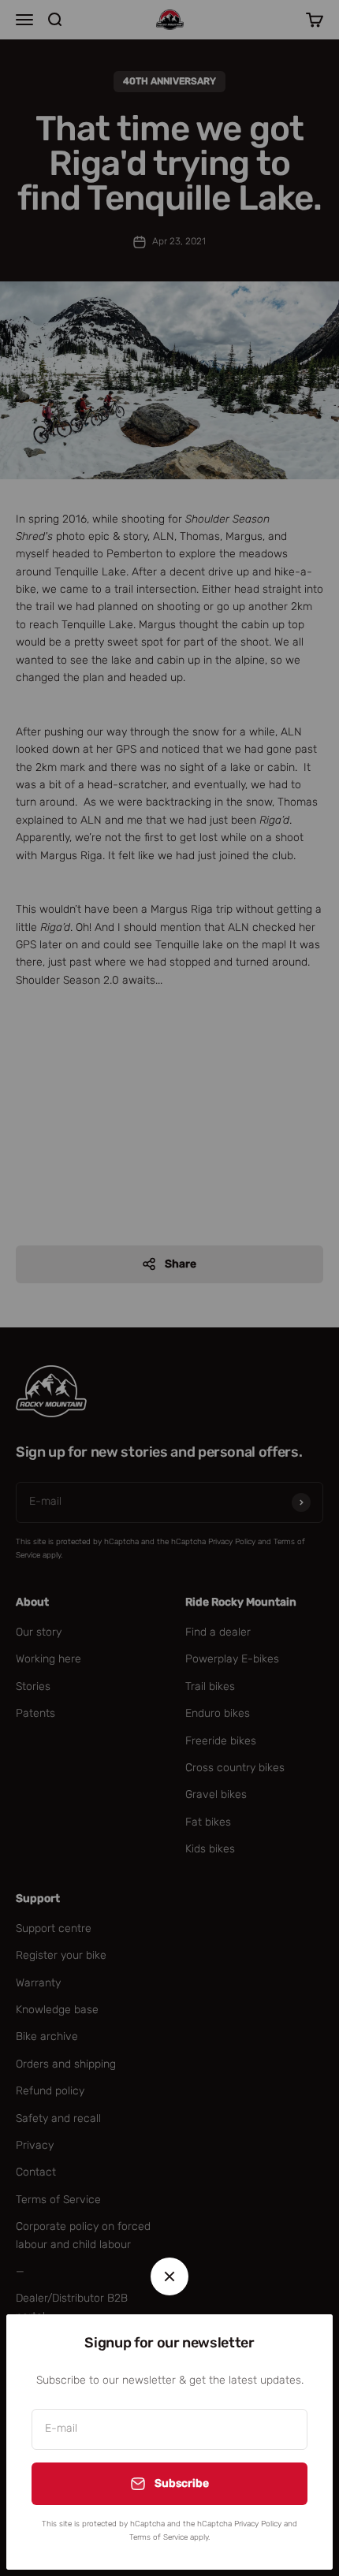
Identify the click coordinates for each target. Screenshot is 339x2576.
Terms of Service (158, 2537)
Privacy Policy (258, 2524)
